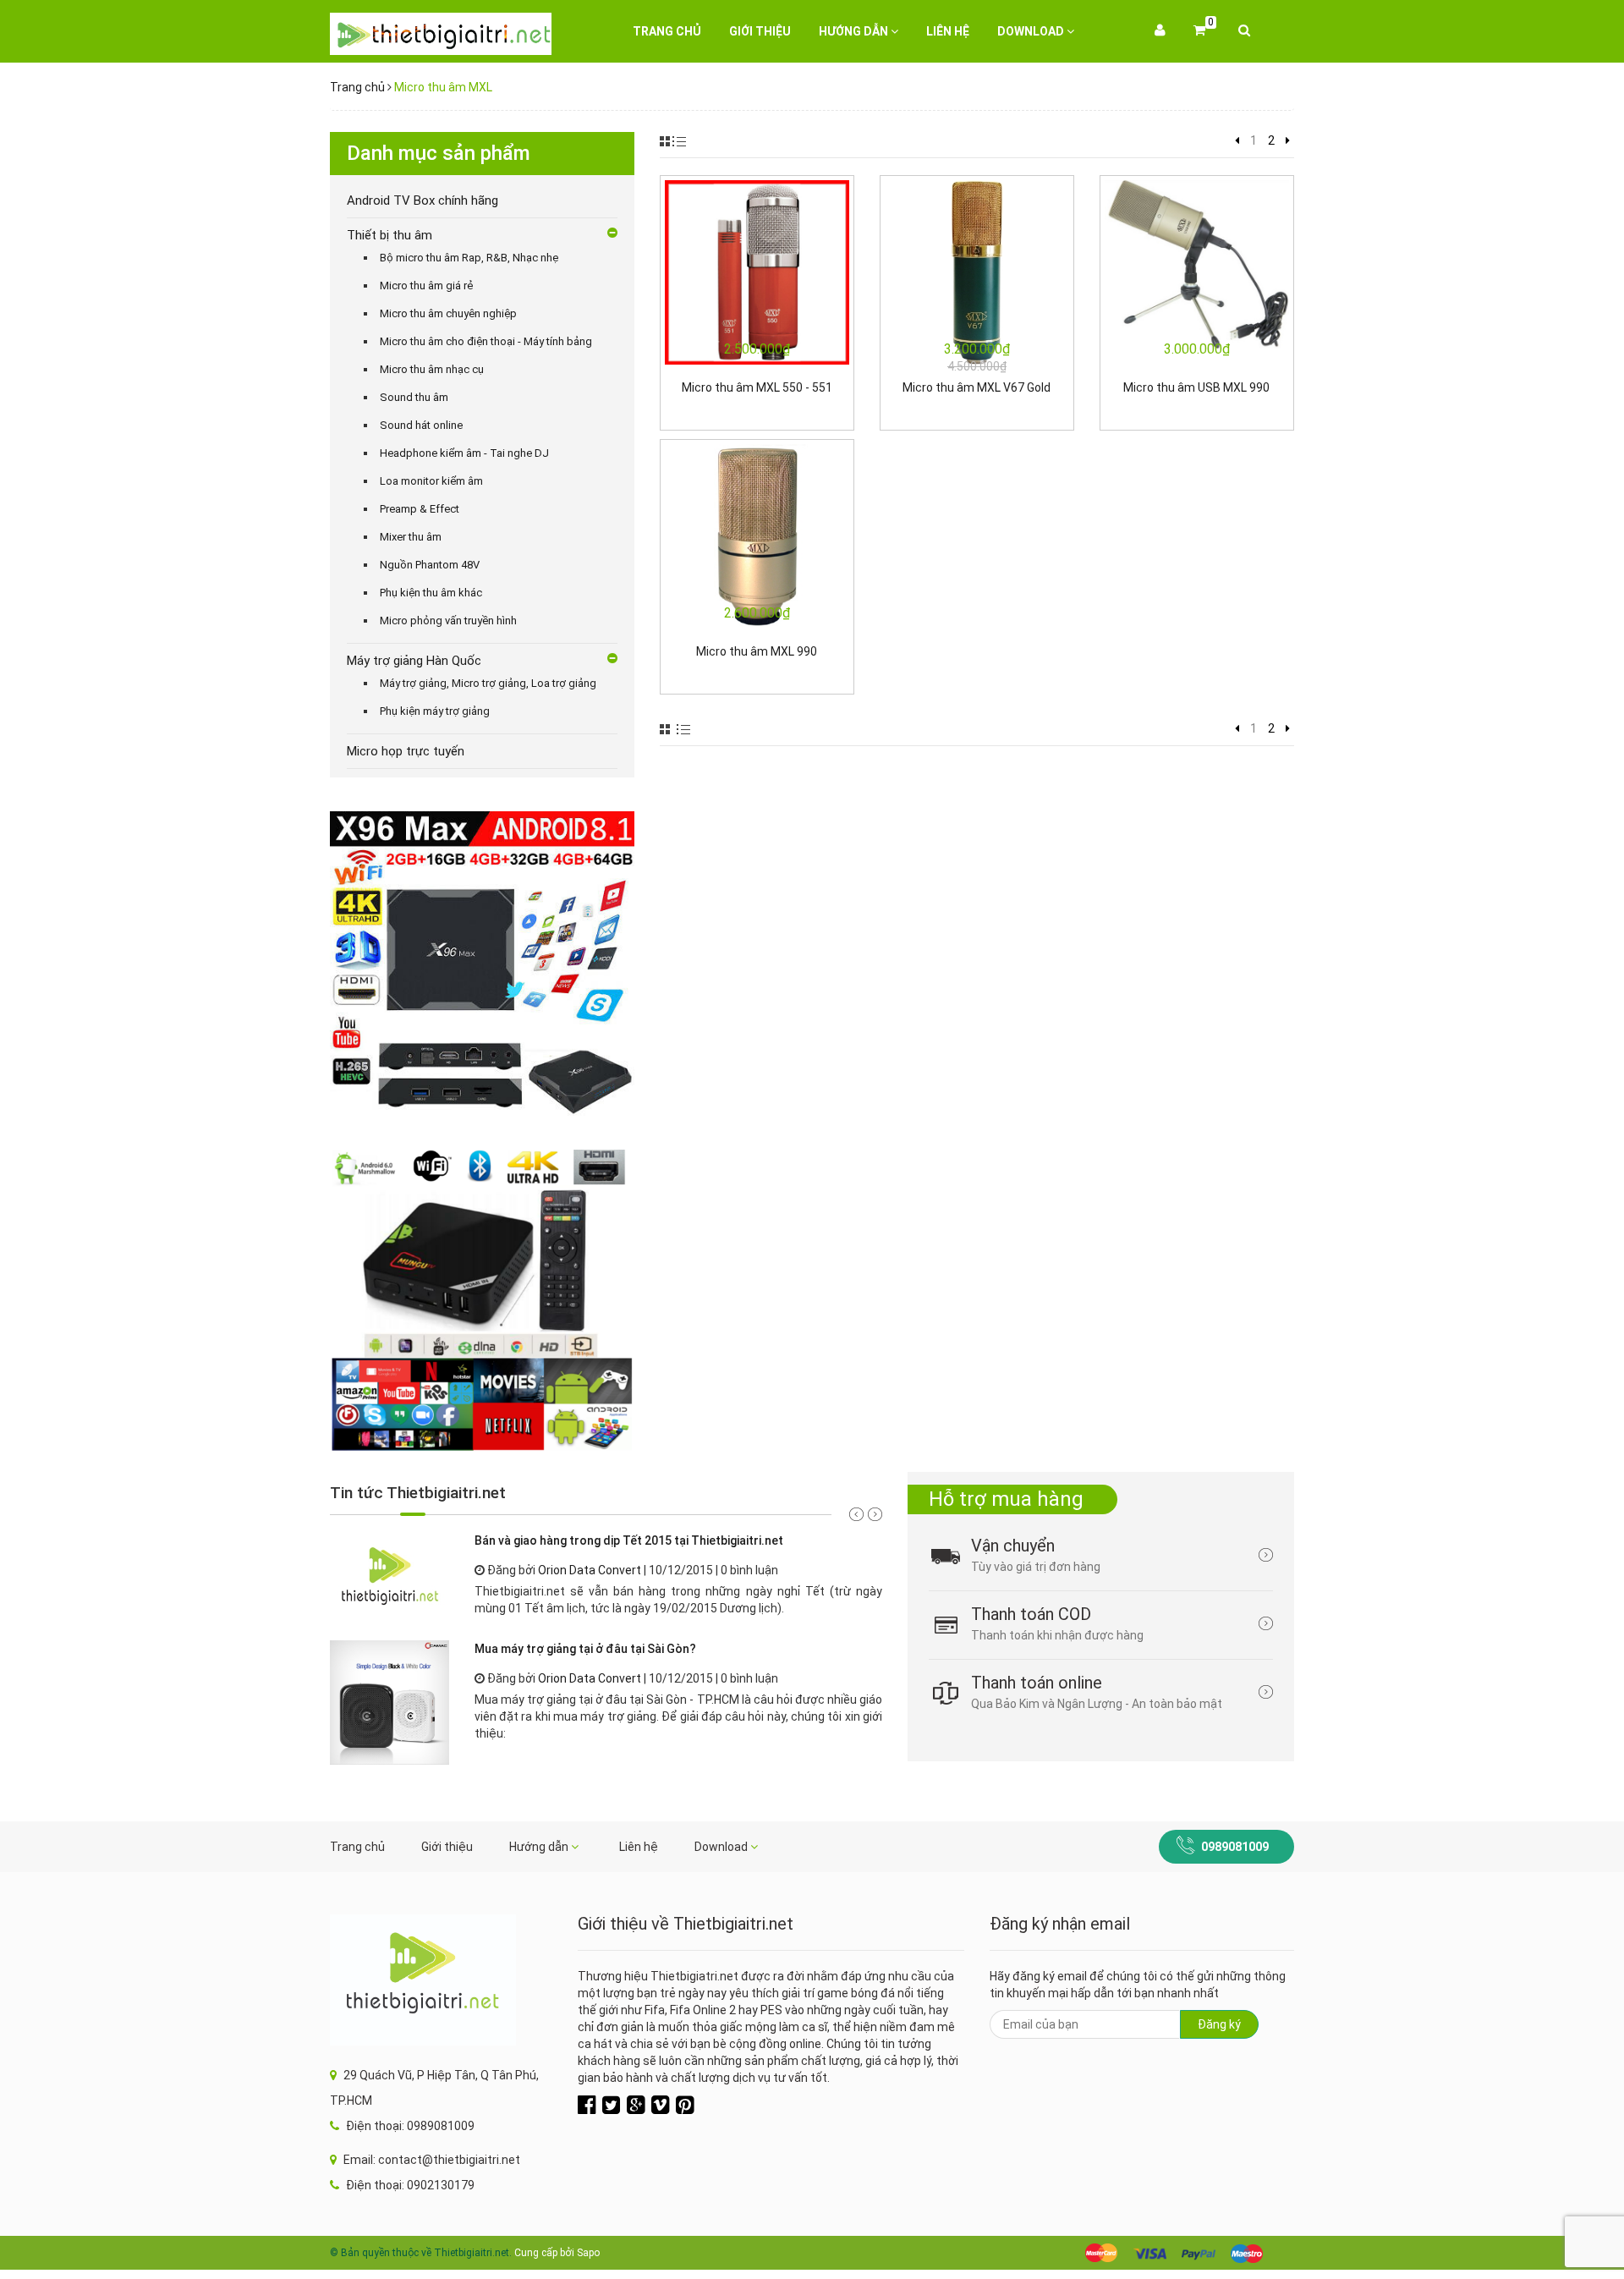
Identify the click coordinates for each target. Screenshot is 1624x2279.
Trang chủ (667, 31)
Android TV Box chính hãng (422, 200)
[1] (1237, 140)
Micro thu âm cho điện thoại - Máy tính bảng (486, 341)
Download (1032, 31)
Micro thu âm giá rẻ (426, 286)
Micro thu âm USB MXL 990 (1196, 387)
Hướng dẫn (855, 31)
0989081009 (1235, 1847)
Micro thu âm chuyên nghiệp (448, 313)
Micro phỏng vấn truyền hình (448, 621)
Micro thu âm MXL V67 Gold (977, 387)
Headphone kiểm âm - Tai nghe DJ (464, 453)
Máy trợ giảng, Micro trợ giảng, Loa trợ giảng (488, 683)
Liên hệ (948, 31)
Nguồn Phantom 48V (430, 565)
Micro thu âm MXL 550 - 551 (757, 387)
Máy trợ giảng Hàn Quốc (414, 661)
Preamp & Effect (420, 509)
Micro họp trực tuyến (406, 751)
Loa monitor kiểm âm (431, 481)
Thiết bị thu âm (390, 235)
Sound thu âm (414, 397)
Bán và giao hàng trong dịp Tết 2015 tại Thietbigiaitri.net (629, 1540)
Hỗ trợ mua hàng (1006, 1499)
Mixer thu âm (411, 537)
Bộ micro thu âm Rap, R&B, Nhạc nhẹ (469, 258)
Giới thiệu (760, 31)
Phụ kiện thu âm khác (431, 593)
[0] (1199, 31)
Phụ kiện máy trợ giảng (435, 711)
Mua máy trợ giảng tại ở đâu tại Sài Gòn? (585, 1649)
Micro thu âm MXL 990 (757, 651)
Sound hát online (421, 425)
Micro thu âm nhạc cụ (432, 369)
